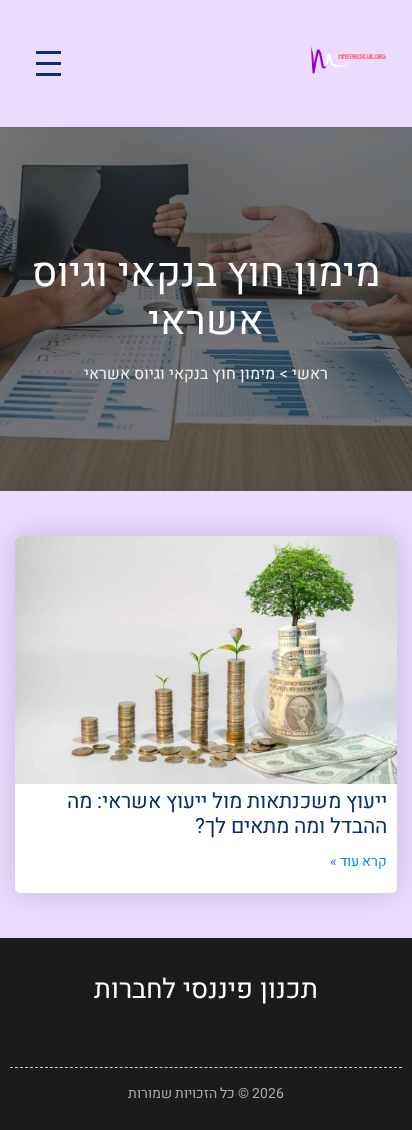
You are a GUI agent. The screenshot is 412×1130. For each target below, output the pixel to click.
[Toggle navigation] (48, 63)
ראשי (310, 374)
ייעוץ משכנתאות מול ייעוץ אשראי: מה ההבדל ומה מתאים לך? (227, 814)
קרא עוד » (358, 861)
